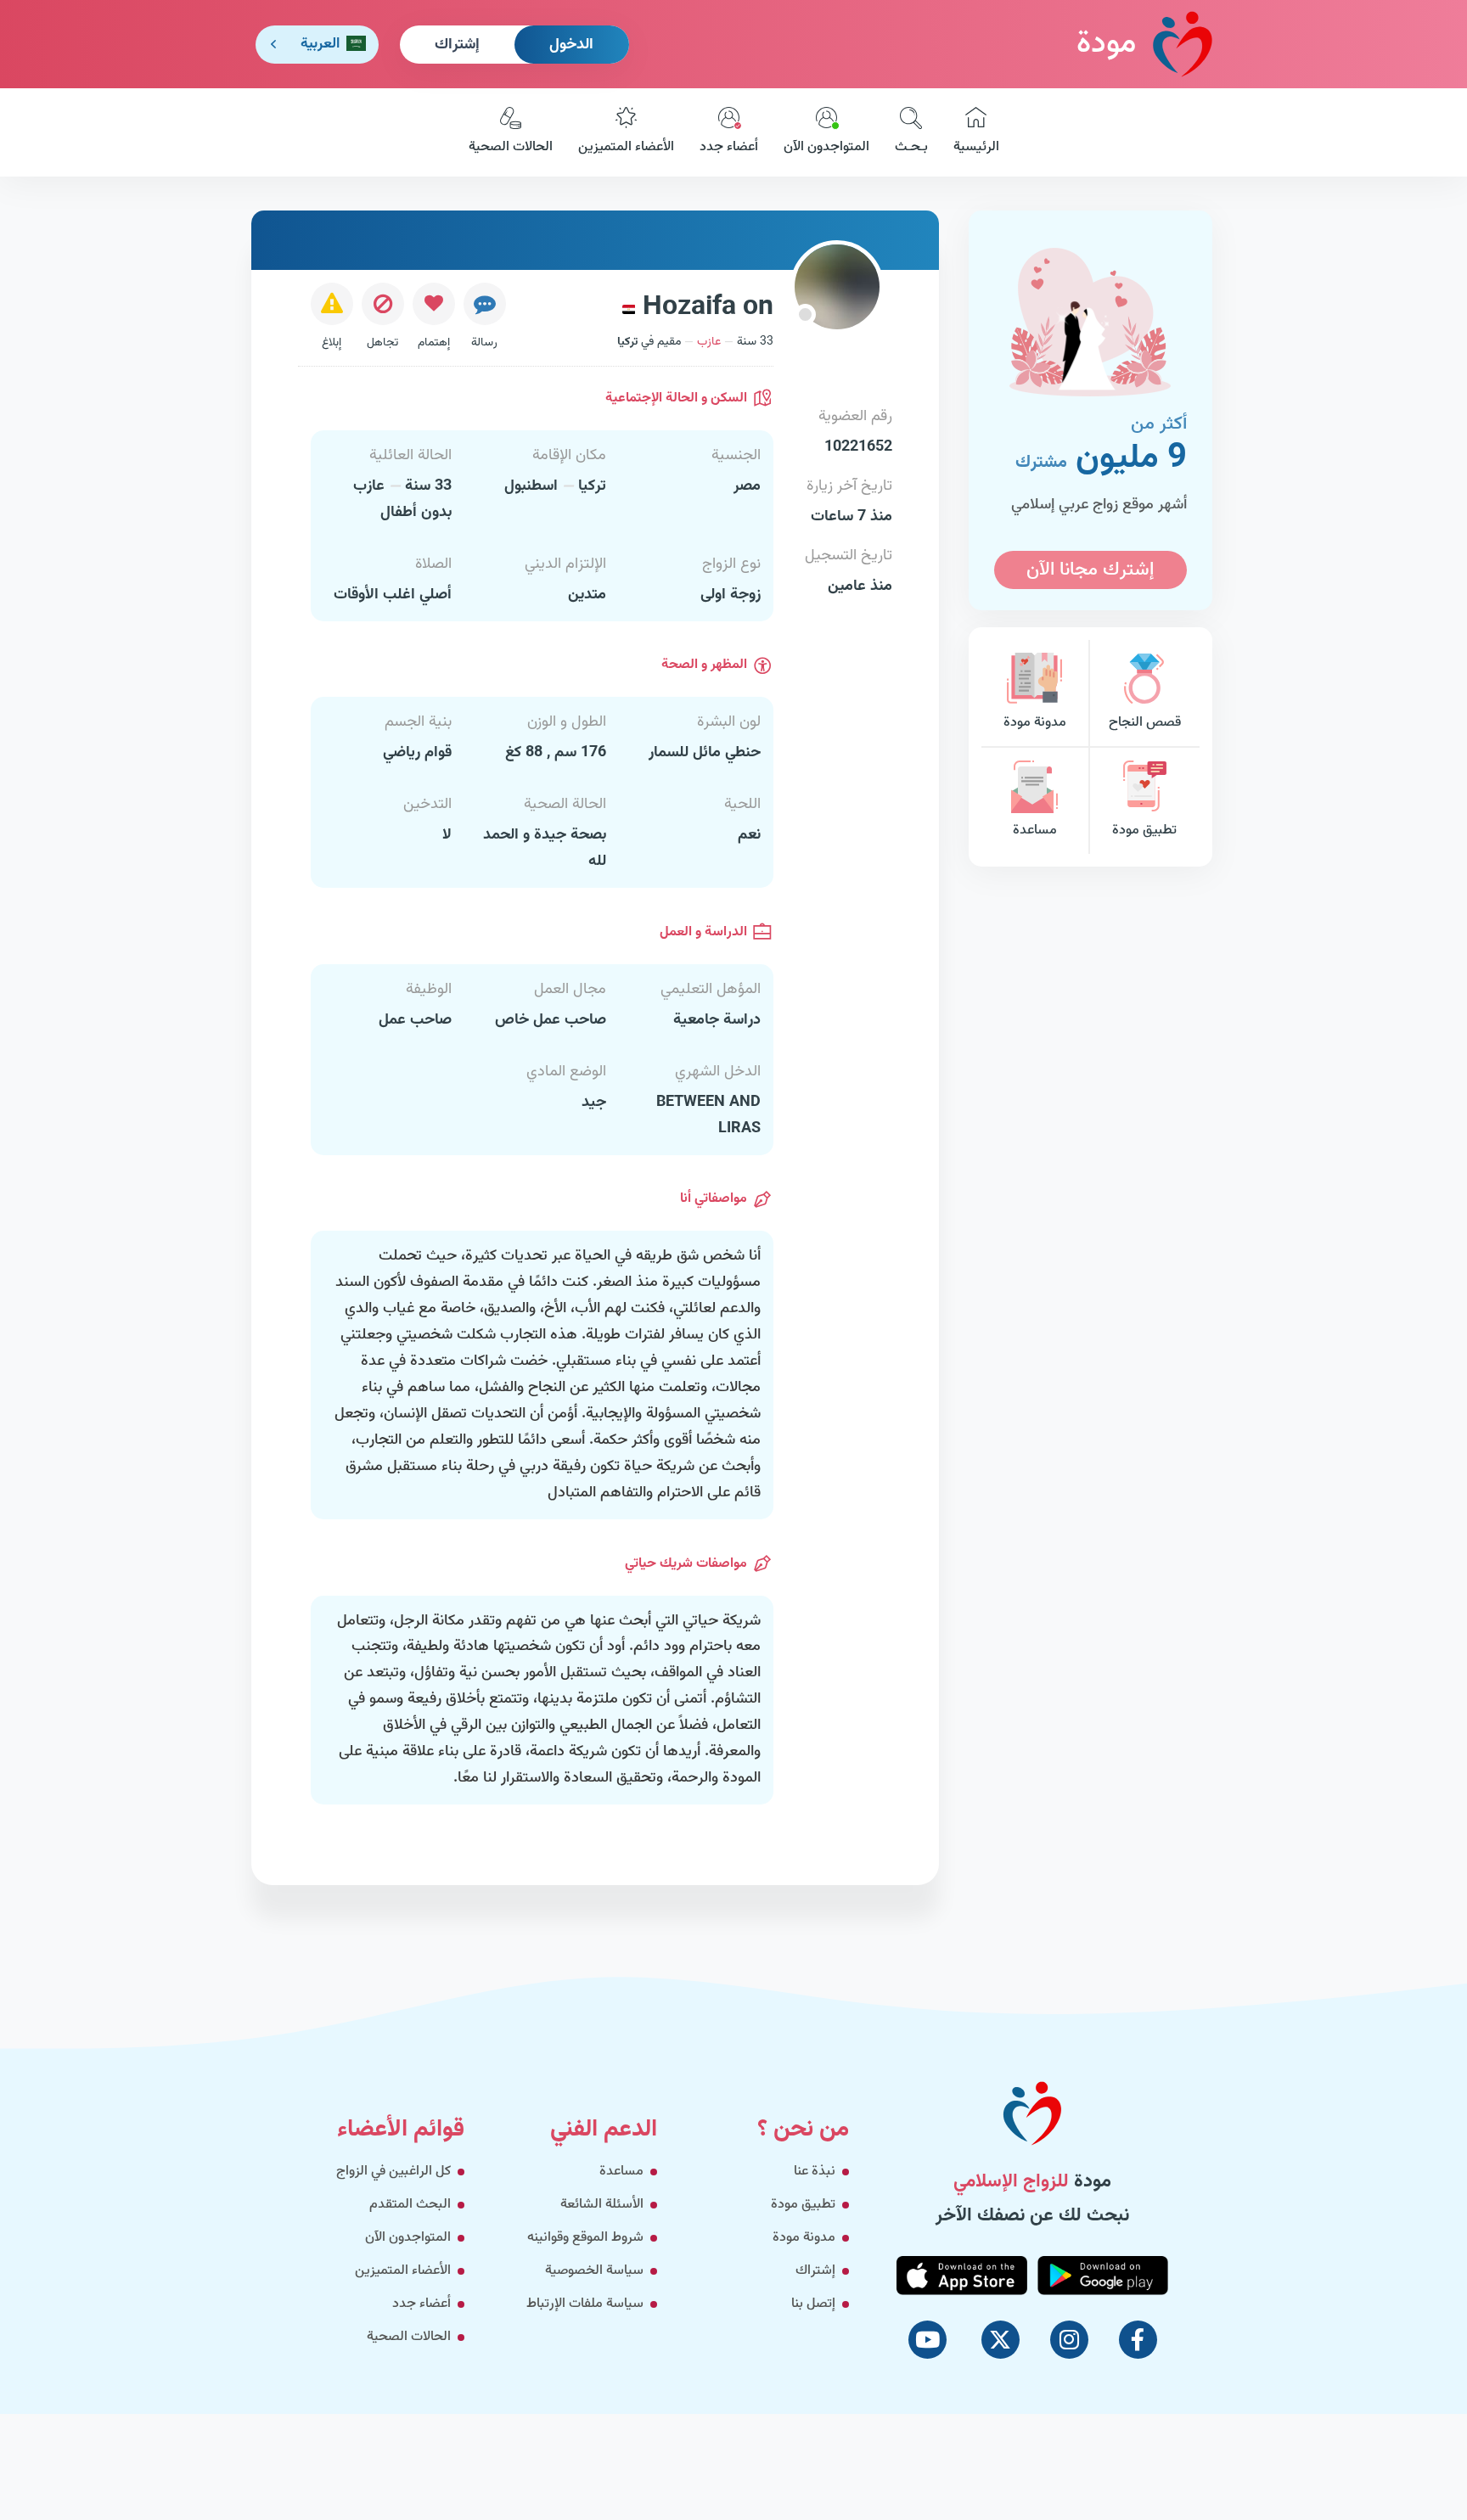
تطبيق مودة (1144, 831)
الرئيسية (976, 147)
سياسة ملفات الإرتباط (585, 2304)
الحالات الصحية (511, 147)
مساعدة (1035, 831)
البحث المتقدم (410, 2205)
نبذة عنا (815, 2172)
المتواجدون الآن (826, 147)
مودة (1106, 44)
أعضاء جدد (729, 147)
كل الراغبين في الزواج (393, 2172)
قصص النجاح (1145, 723)
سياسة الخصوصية (594, 2271)
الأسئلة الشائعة (602, 2205)
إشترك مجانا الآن (1090, 570)
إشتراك (457, 45)
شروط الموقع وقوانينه (585, 2238)
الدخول (571, 45)
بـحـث (911, 147)
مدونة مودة (1035, 723)
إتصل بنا (813, 2304)
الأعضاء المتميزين (626, 147)
